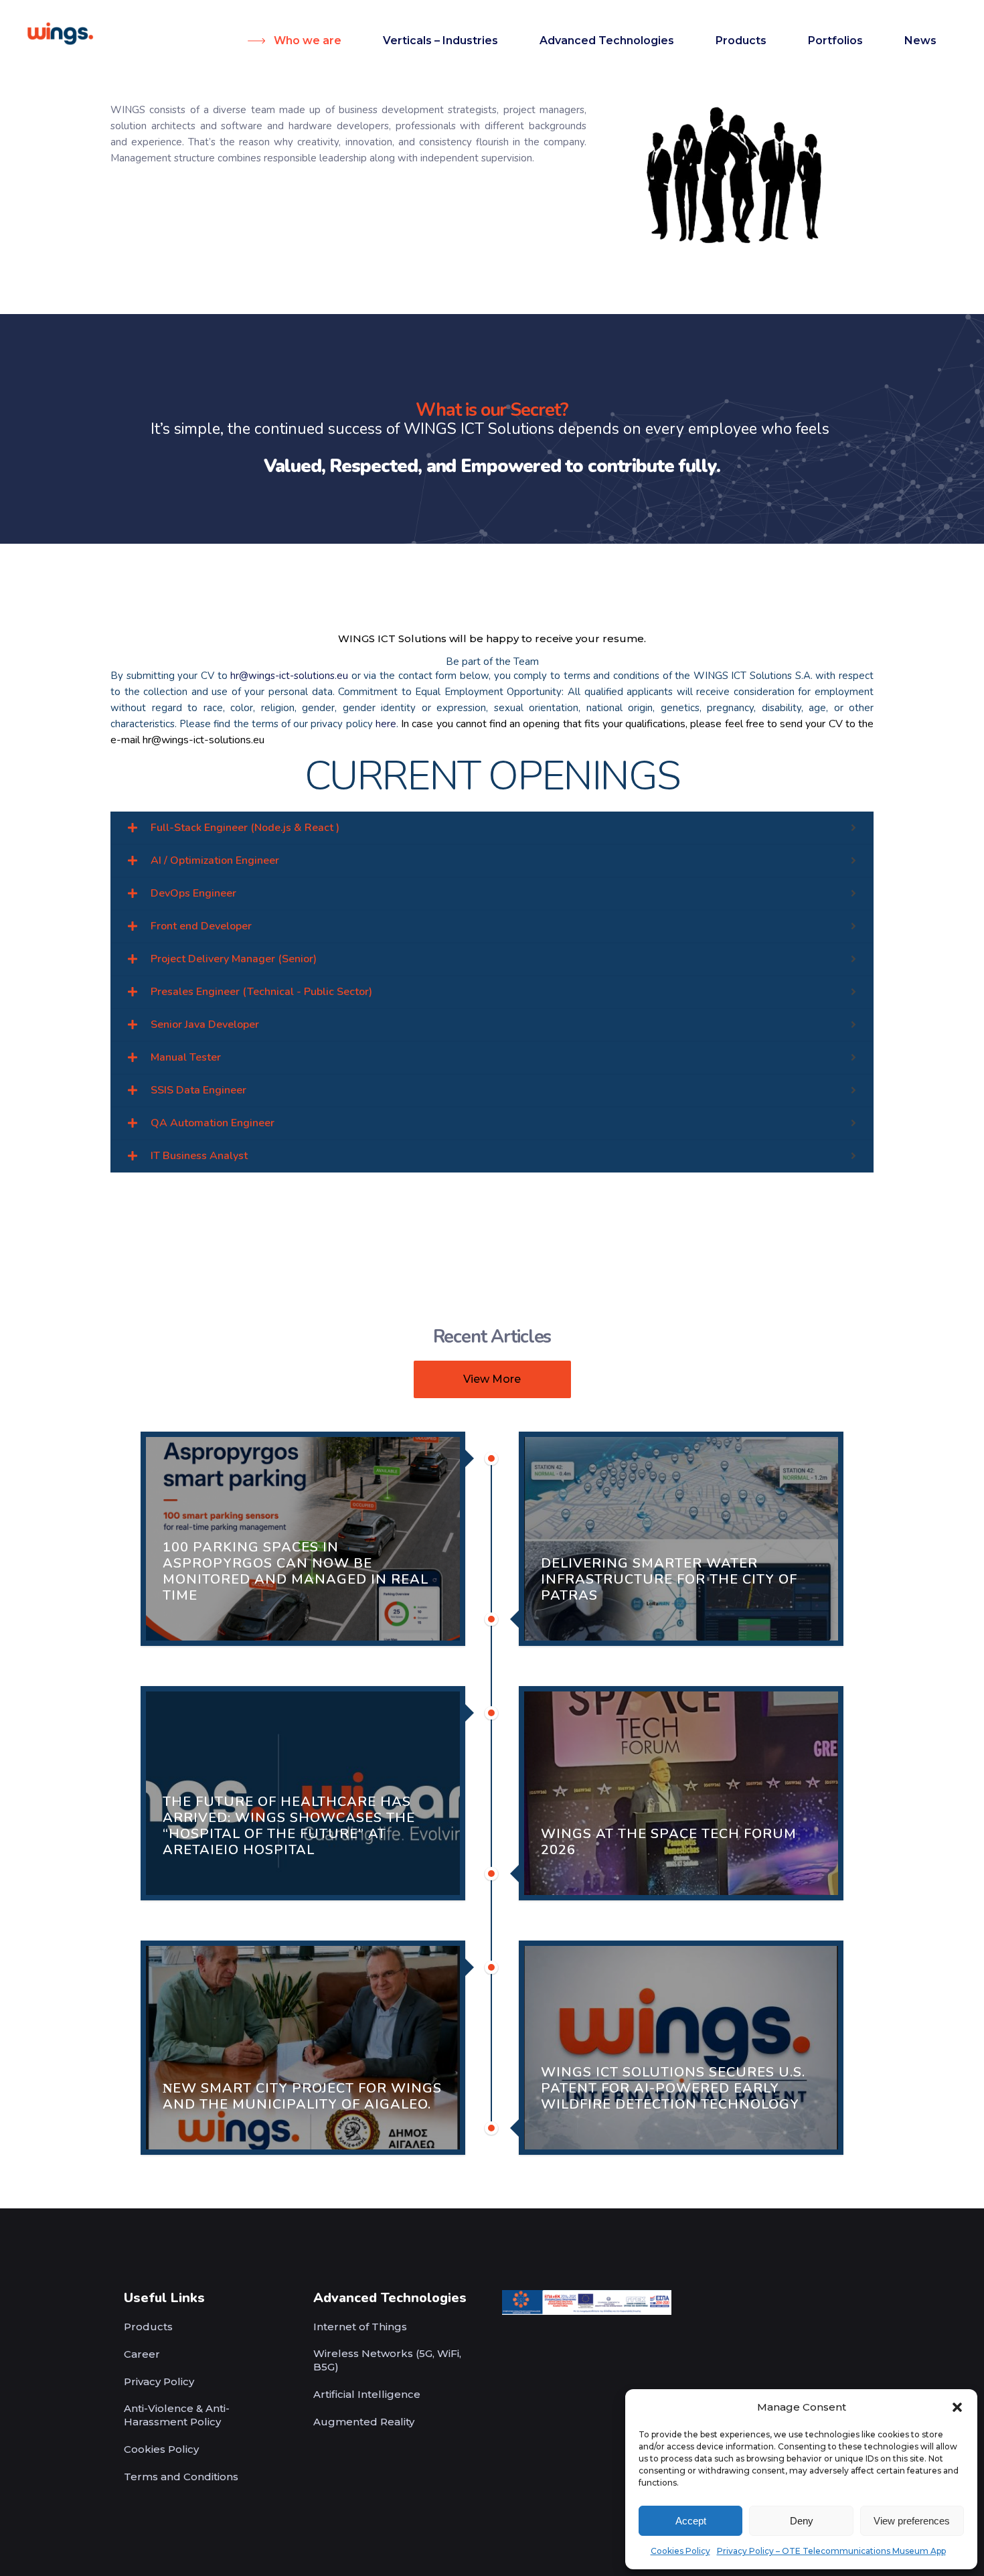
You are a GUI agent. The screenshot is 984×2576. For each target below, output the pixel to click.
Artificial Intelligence (367, 2394)
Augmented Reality (364, 2422)
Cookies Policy (680, 2551)
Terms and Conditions (181, 2477)
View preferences (912, 2521)
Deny (802, 2521)
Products (148, 2327)
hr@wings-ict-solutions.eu (291, 676)
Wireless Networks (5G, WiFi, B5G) (387, 2360)
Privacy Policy (159, 2381)
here (386, 724)
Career (142, 2354)
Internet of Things (360, 2327)
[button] (957, 2407)
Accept (691, 2521)
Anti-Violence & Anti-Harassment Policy (177, 2415)
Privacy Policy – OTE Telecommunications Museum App (831, 2551)
